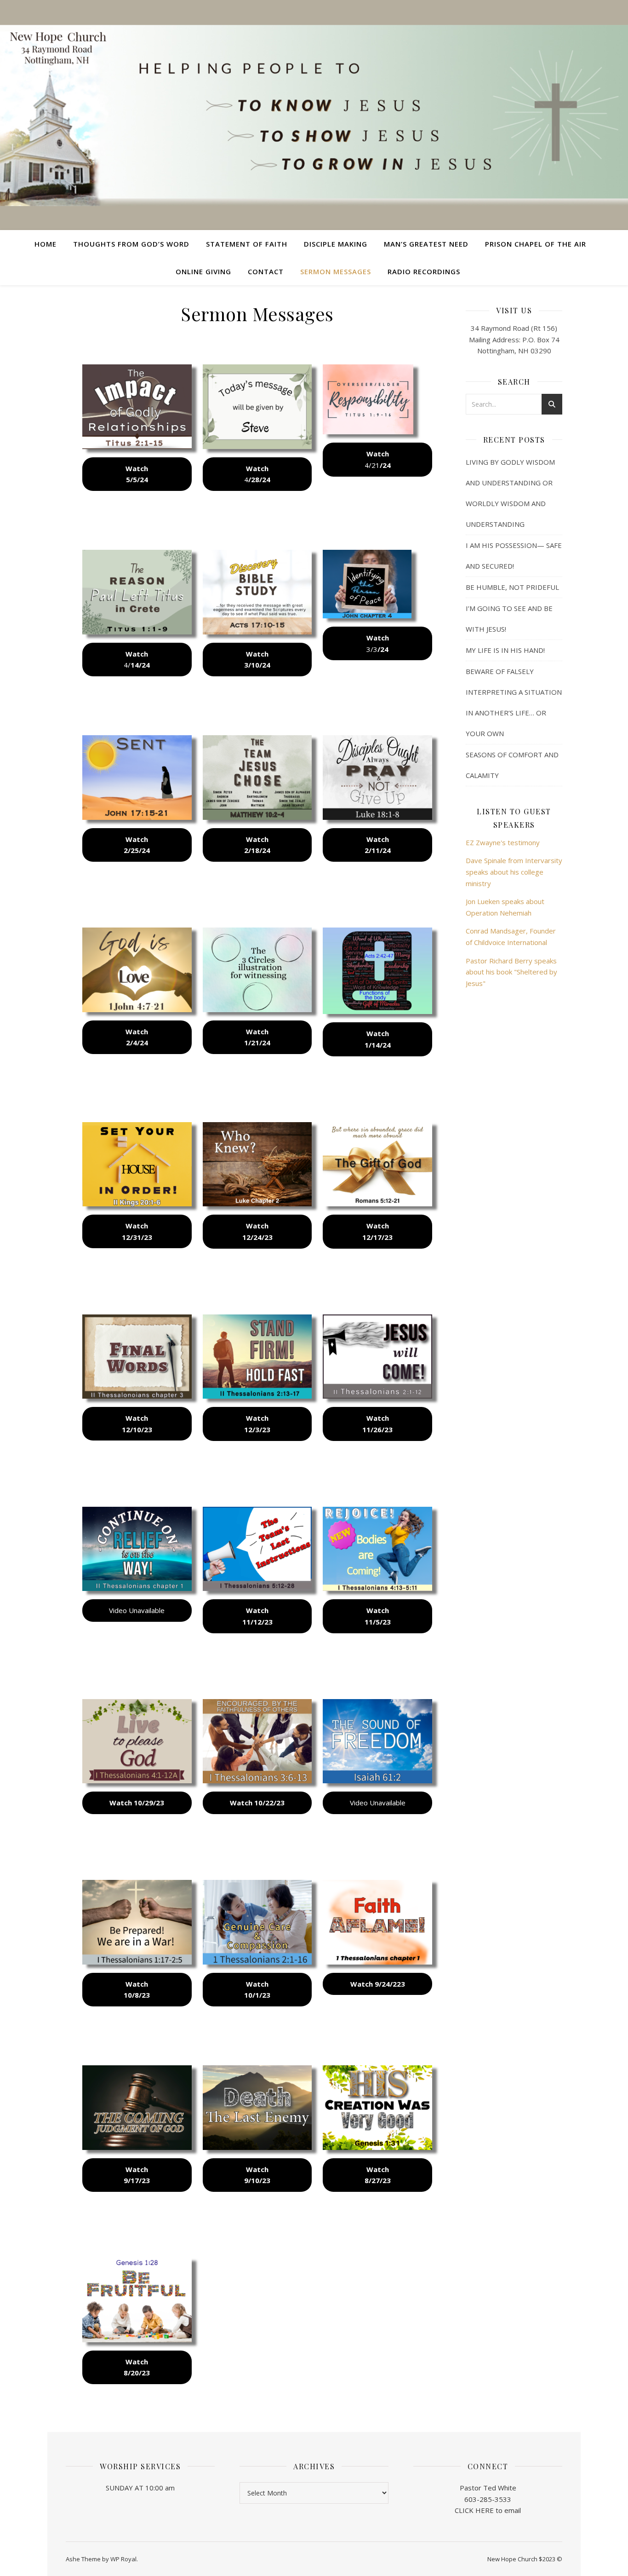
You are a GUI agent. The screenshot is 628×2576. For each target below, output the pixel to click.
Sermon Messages (336, 271)
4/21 (378, 459)
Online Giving (203, 271)
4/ (137, 660)
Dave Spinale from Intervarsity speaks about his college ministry (514, 872)
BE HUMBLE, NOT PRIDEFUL (512, 587)
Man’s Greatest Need (426, 244)
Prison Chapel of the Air (536, 244)
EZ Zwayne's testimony (503, 842)
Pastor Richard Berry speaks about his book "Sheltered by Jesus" (511, 972)
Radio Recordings (424, 271)
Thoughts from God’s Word (131, 244)
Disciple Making (336, 244)
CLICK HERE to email (488, 2510)
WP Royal (123, 2559)
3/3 (378, 643)
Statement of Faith (247, 244)
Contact (266, 271)
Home (46, 244)
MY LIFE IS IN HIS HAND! (505, 650)
